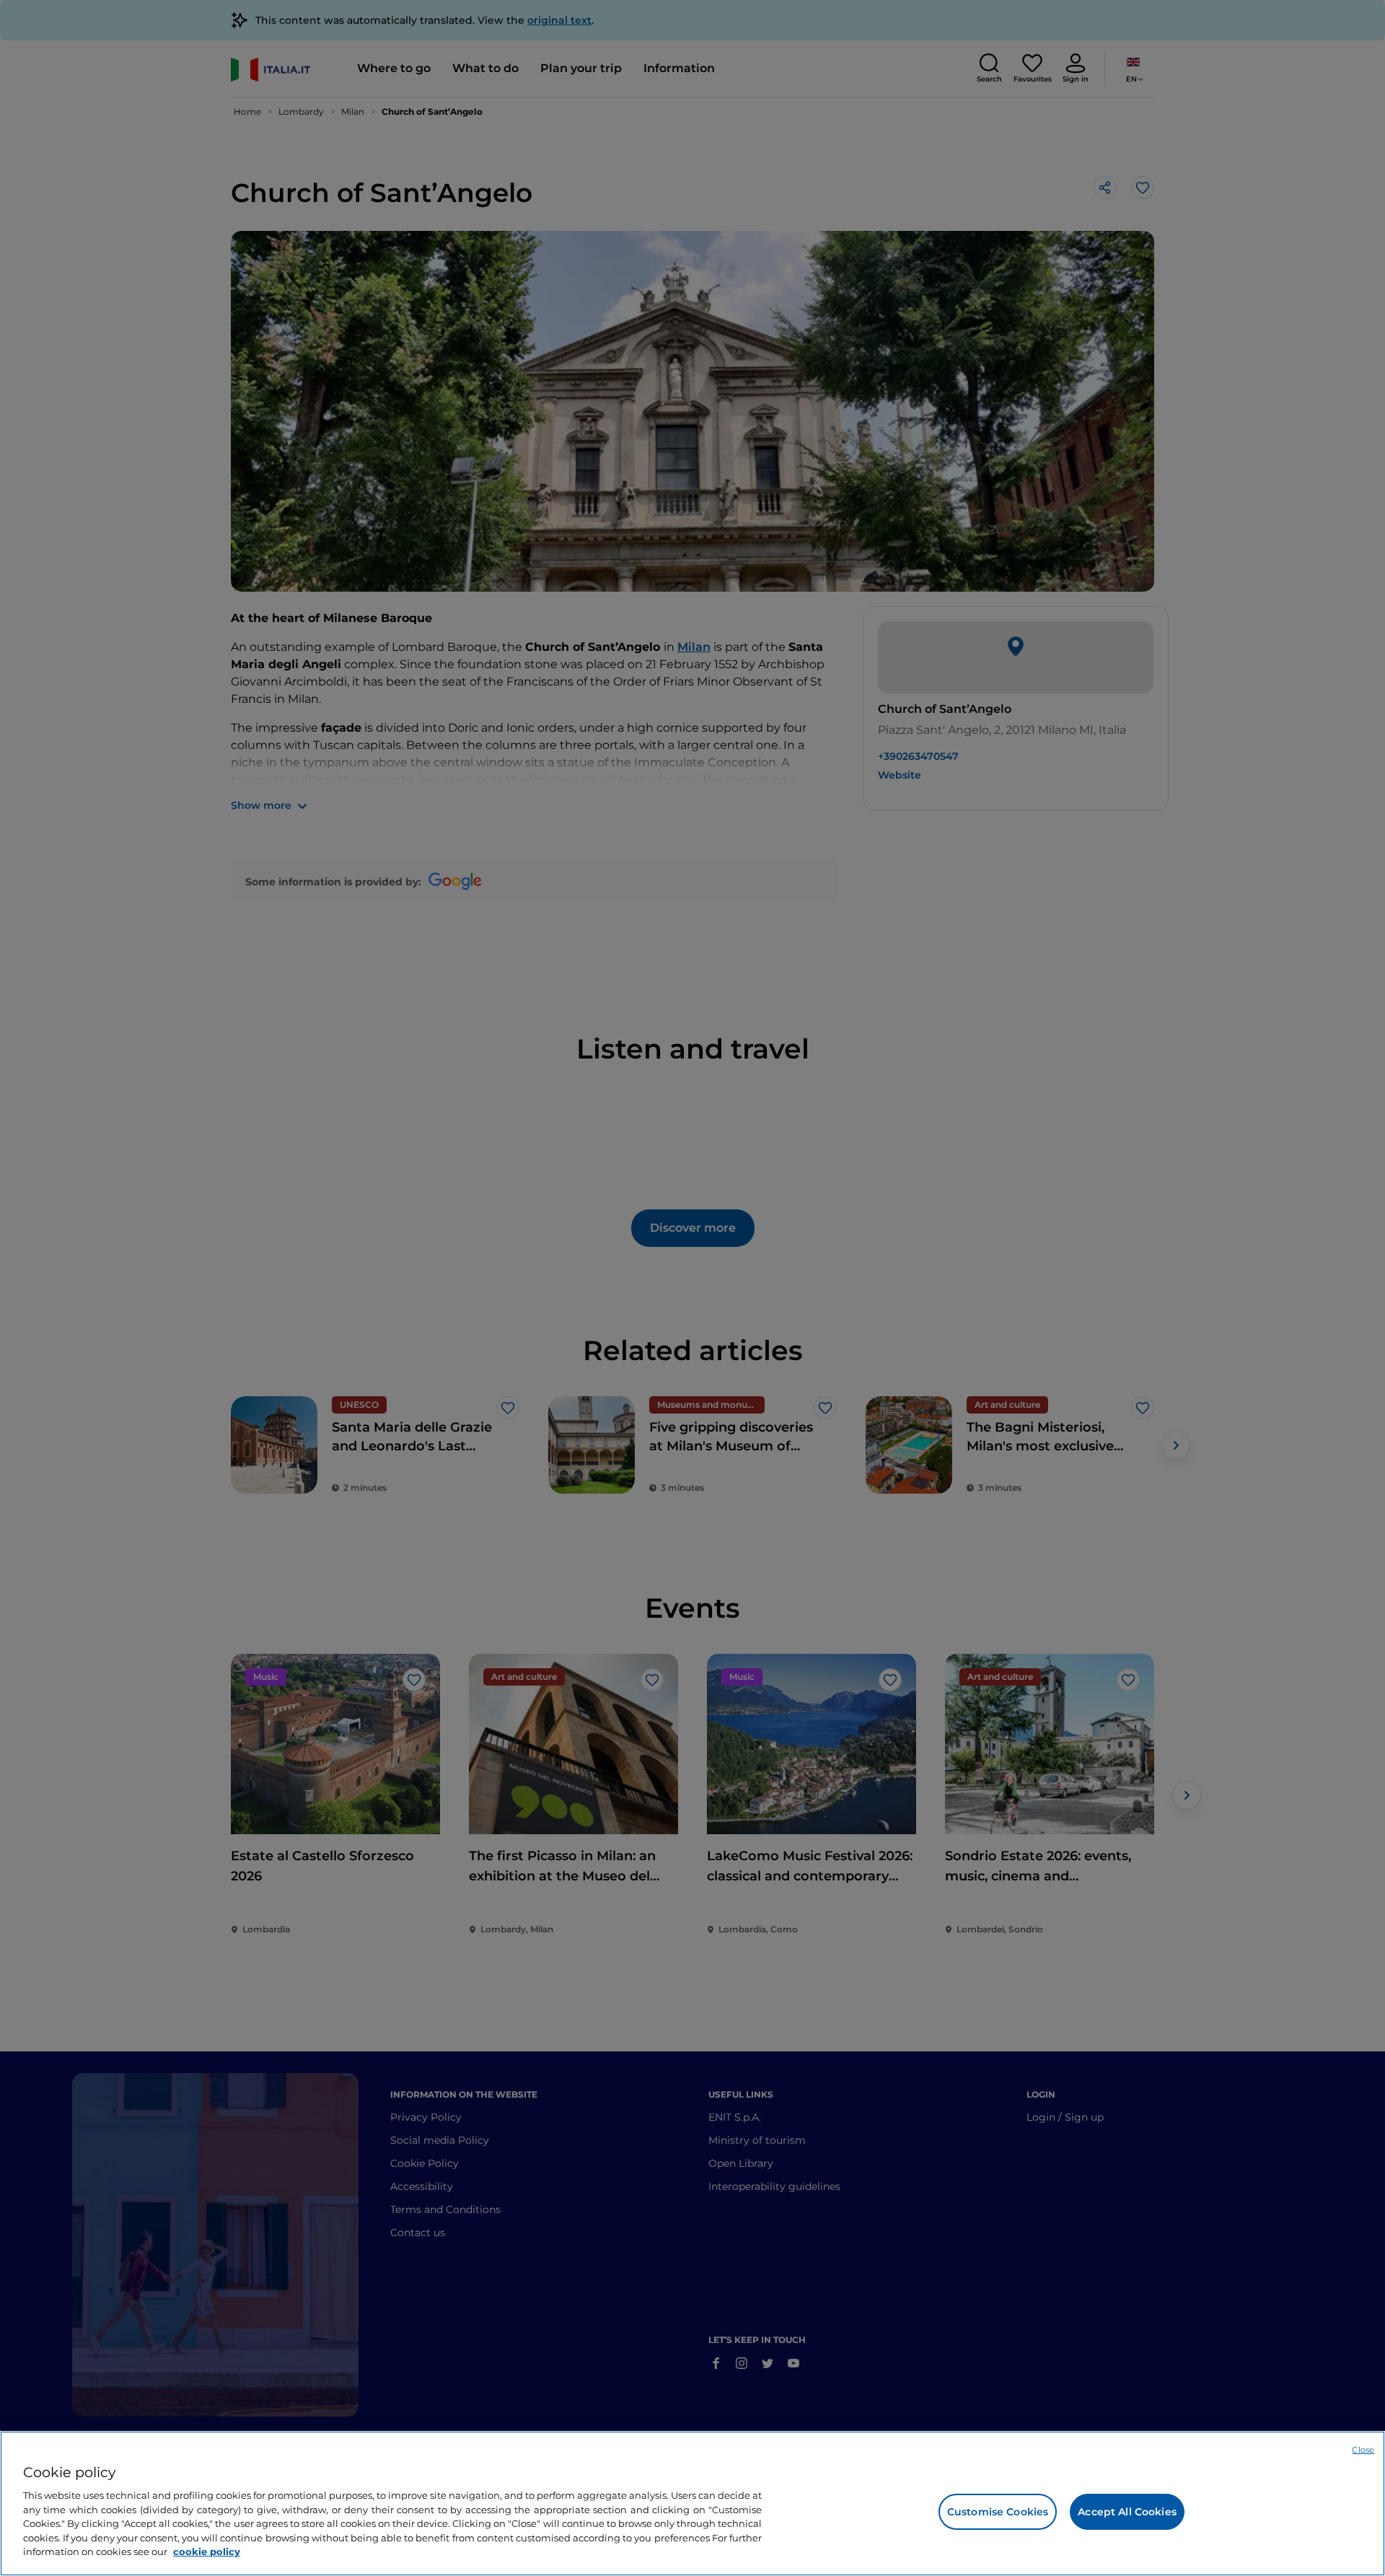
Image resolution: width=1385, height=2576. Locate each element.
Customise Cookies (998, 2512)
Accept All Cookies (1127, 2512)
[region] (692, 2503)
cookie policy (207, 2551)
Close (1363, 2450)
